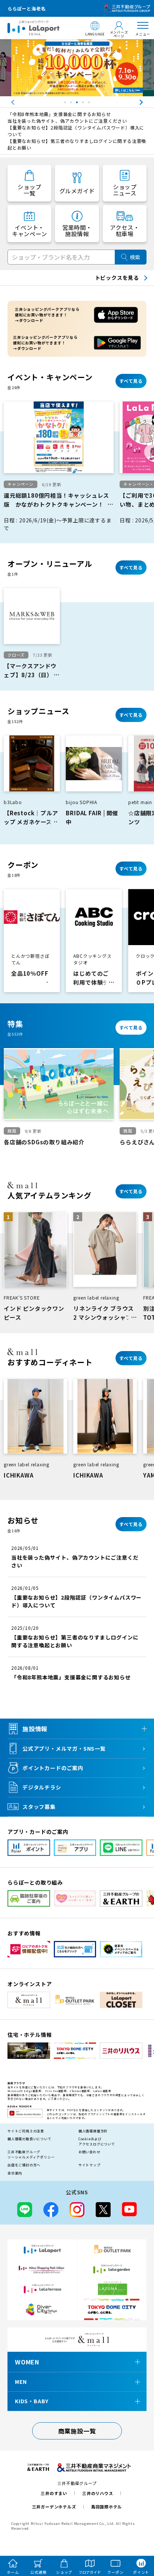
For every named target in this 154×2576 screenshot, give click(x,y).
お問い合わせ (90, 2152)
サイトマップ (90, 2165)
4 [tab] (84, 104)
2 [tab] (72, 104)
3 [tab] (78, 104)
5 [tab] (90, 104)
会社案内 (15, 2173)
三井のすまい (54, 2493)
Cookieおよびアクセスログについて (97, 2142)
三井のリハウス (98, 2493)
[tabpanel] (77, 68)
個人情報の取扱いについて (30, 2139)
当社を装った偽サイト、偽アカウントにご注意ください (67, 121)
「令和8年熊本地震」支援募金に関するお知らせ (59, 114)
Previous (6, 102)
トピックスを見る (117, 278)
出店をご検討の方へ (24, 2165)
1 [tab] (66, 104)
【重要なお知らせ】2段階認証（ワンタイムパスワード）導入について (76, 131)
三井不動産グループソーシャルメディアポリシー (31, 2155)
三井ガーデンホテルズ (54, 2507)
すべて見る (131, 381)
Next (148, 102)
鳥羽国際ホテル (107, 2507)
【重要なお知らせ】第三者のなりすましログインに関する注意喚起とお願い (77, 144)
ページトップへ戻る (138, 2536)
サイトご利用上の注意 (26, 2131)
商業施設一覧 (77, 2431)
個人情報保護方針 (93, 2131)
